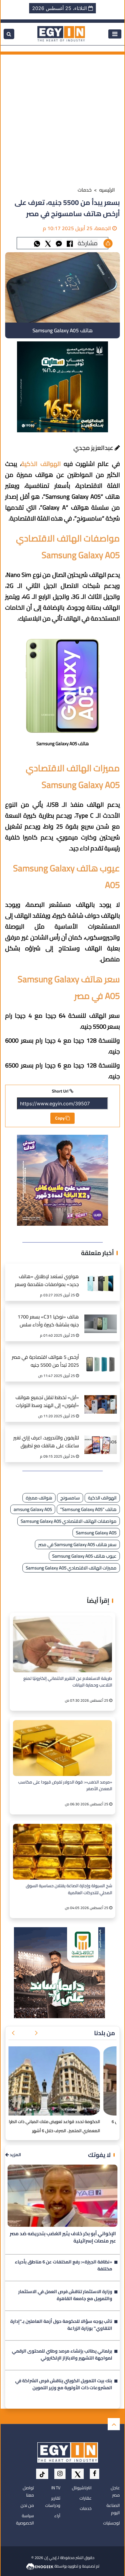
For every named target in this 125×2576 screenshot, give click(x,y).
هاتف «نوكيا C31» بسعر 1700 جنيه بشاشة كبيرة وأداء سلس (48, 1321)
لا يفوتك (99, 2155)
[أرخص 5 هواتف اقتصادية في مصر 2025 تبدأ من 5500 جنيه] (101, 1358)
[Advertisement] (62, 117)
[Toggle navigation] (115, 34)
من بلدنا (105, 2033)
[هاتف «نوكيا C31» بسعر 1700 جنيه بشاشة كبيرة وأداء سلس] (101, 1317)
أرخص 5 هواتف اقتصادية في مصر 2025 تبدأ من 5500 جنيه (45, 1361)
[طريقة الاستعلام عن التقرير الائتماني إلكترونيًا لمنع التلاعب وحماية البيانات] (62, 1644)
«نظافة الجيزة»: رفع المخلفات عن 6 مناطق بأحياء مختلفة (64, 2266)
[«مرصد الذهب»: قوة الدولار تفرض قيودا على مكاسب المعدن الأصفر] (62, 1748)
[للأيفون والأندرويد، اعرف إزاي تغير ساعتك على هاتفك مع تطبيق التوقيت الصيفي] (101, 1438)
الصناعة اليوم (113, 2509)
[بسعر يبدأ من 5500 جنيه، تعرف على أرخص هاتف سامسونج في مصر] (59, 243)
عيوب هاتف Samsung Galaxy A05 (84, 1556)
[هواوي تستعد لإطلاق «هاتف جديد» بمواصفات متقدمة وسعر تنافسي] (101, 1277)
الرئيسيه (107, 190)
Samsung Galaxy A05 (96, 1533)
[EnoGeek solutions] (40, 2566)
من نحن (27, 2505)
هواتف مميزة (39, 1498)
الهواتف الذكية (102, 1498)
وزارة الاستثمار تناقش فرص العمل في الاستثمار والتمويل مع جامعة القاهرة (65, 2296)
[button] (36, 2033)
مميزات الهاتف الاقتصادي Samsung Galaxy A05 (71, 1568)
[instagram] (60, 2474)
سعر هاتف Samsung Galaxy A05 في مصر (77, 1544)
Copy (60, 1118)
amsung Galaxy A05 (33, 1509)
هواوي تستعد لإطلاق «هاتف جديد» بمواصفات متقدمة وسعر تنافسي (47, 1281)
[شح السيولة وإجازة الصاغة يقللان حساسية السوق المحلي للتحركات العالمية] (62, 1852)
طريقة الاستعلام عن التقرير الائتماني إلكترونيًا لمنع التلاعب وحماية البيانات (68, 1682)
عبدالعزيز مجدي (94, 448)
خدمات (85, 190)
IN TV (56, 2488)
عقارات (86, 2498)
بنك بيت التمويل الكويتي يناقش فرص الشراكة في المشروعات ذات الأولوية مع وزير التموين (64, 2385)
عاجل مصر (115, 2491)
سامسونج (70, 1498)
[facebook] (95, 2474)
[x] (78, 2474)
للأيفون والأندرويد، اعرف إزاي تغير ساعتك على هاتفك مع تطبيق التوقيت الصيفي (46, 1442)
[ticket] (42, 2474)
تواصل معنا (28, 2491)
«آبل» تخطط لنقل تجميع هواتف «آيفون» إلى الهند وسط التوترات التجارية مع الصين (47, 1402)
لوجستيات (111, 2523)
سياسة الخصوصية (25, 2519)
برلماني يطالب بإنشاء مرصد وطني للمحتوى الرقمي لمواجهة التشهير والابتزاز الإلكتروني (62, 2355)
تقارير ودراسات (53, 2502)
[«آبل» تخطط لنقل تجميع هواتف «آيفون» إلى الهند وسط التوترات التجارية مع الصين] (101, 1398)
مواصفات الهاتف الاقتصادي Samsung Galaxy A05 (69, 1521)
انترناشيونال (82, 2488)
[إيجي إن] (61, 33)
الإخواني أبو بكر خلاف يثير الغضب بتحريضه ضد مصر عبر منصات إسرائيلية (63, 2237)
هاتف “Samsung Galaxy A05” (88, 1509)
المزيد (15, 2155)
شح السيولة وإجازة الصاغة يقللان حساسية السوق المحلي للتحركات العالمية (69, 1889)
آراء (57, 2516)
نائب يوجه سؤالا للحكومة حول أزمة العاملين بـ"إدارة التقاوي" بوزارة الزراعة (61, 2325)
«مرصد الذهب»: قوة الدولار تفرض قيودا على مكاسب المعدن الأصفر (65, 1786)
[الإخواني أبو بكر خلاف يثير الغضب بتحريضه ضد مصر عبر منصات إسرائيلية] (62, 2196)
